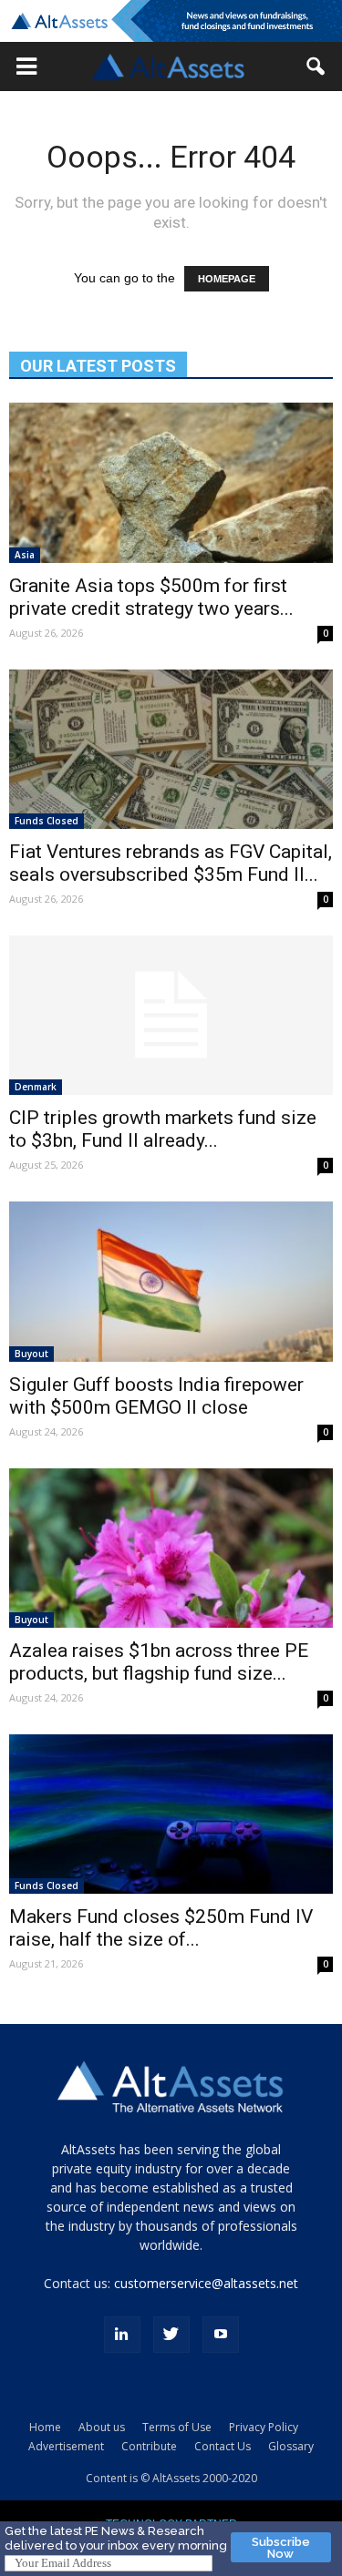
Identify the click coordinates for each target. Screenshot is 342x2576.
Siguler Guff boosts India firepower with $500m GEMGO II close (156, 1396)
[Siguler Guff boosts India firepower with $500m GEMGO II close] (171, 1281)
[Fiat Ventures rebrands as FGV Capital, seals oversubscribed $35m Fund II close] (171, 749)
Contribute (149, 2446)
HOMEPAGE (227, 279)
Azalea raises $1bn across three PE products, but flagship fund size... (159, 1662)
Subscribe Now (281, 2548)
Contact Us (223, 2446)
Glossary (291, 2446)
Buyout (31, 1354)
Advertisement (66, 2446)
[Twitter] (171, 2335)
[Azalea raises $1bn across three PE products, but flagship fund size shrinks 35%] (171, 1548)
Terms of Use (177, 2427)
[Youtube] (221, 2335)
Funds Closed (47, 821)
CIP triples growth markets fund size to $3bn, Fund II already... (163, 1129)
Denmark (36, 1087)
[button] (26, 66)
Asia (25, 555)
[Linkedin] (122, 2335)
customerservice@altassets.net (206, 2283)
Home (45, 2427)
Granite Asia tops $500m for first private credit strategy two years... (151, 597)
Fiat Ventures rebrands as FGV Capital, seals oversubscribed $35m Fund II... (171, 863)
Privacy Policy (264, 2427)
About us (102, 2427)
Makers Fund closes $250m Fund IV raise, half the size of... (161, 1928)
